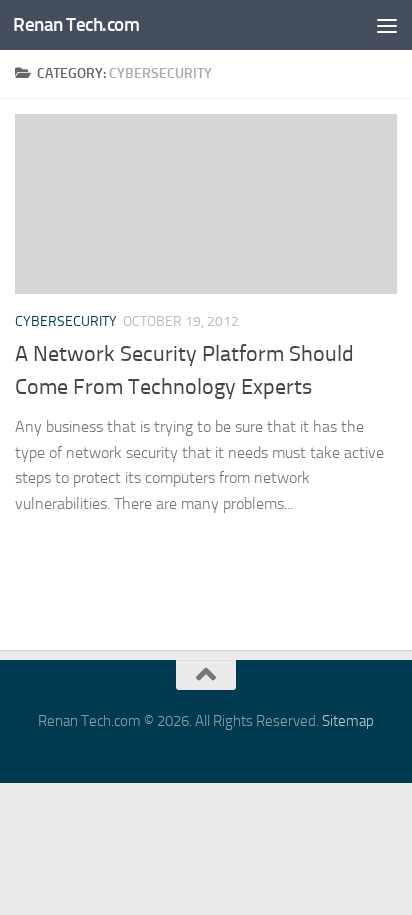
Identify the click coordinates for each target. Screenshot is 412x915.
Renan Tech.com (76, 24)
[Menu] (387, 25)
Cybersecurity (66, 321)
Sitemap (348, 721)
